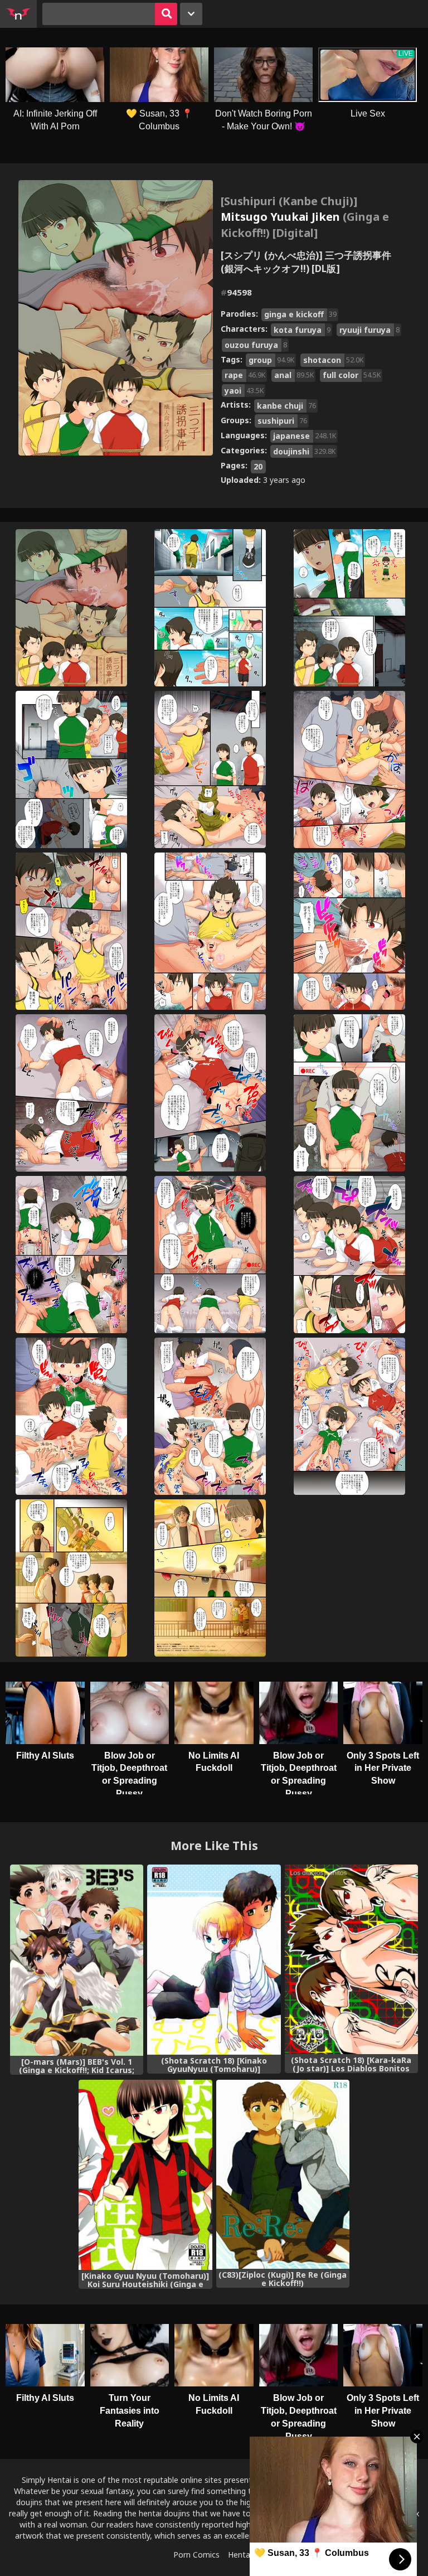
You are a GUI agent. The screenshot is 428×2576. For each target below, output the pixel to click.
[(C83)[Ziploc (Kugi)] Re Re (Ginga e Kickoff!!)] (283, 2174)
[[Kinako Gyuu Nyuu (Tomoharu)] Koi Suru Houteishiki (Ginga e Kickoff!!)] (145, 2175)
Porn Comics (196, 2555)
